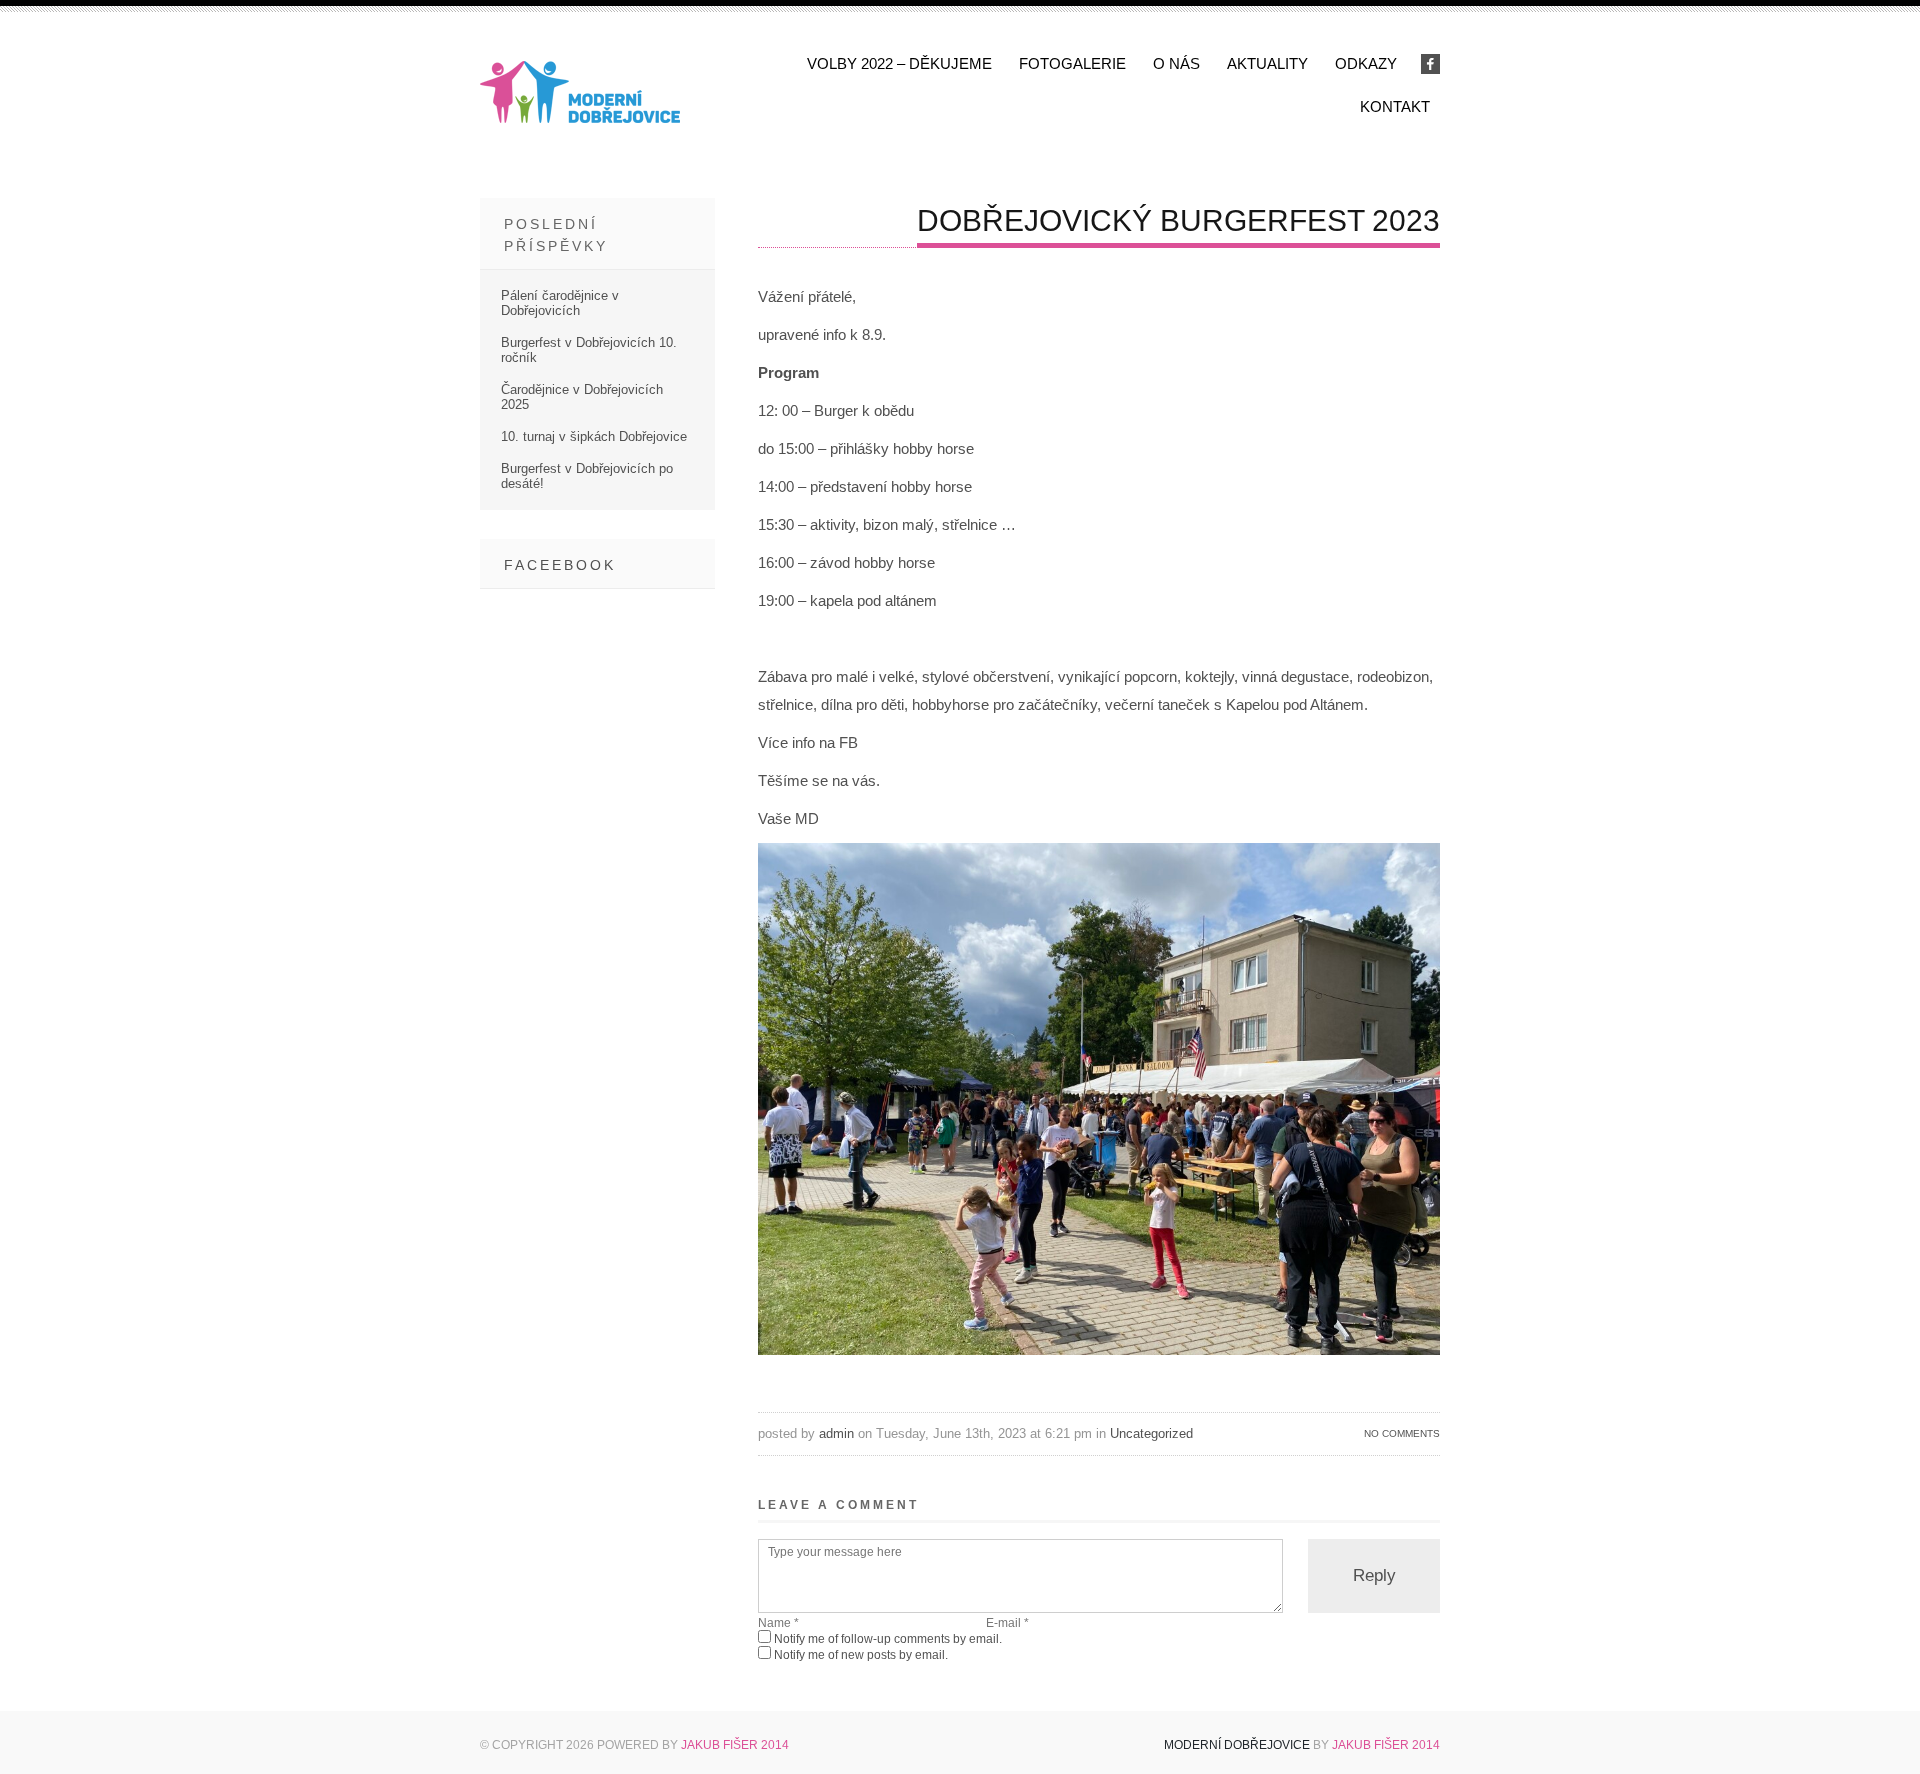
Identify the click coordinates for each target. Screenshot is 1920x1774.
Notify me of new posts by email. (861, 1655)
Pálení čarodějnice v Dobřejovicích (560, 303)
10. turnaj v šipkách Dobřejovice (594, 436)
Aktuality (1267, 63)
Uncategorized (1151, 1433)
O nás (1176, 63)
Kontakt (1395, 106)
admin (836, 1433)
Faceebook (560, 565)
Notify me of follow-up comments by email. (888, 1639)
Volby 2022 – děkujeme (899, 63)
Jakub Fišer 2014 (735, 1745)
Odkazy (1366, 63)
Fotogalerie (1072, 63)
